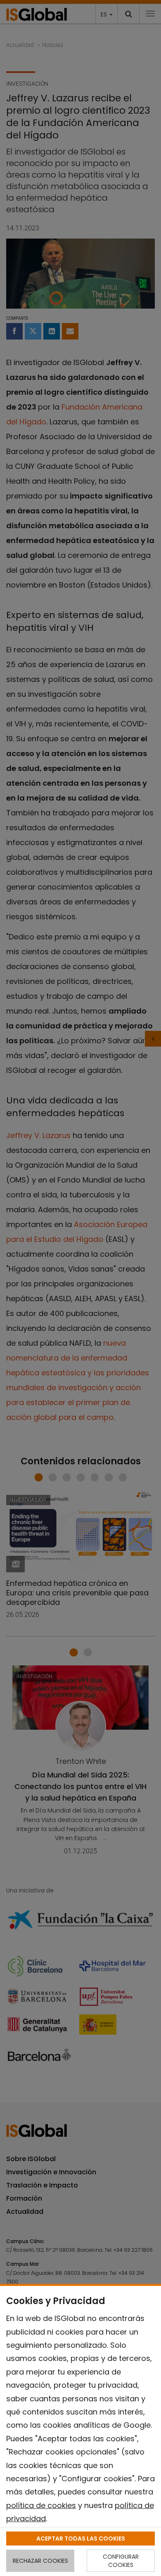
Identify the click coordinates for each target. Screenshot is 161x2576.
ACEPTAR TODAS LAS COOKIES (81, 2539)
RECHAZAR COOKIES (40, 2561)
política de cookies (41, 2505)
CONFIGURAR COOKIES (121, 2561)
